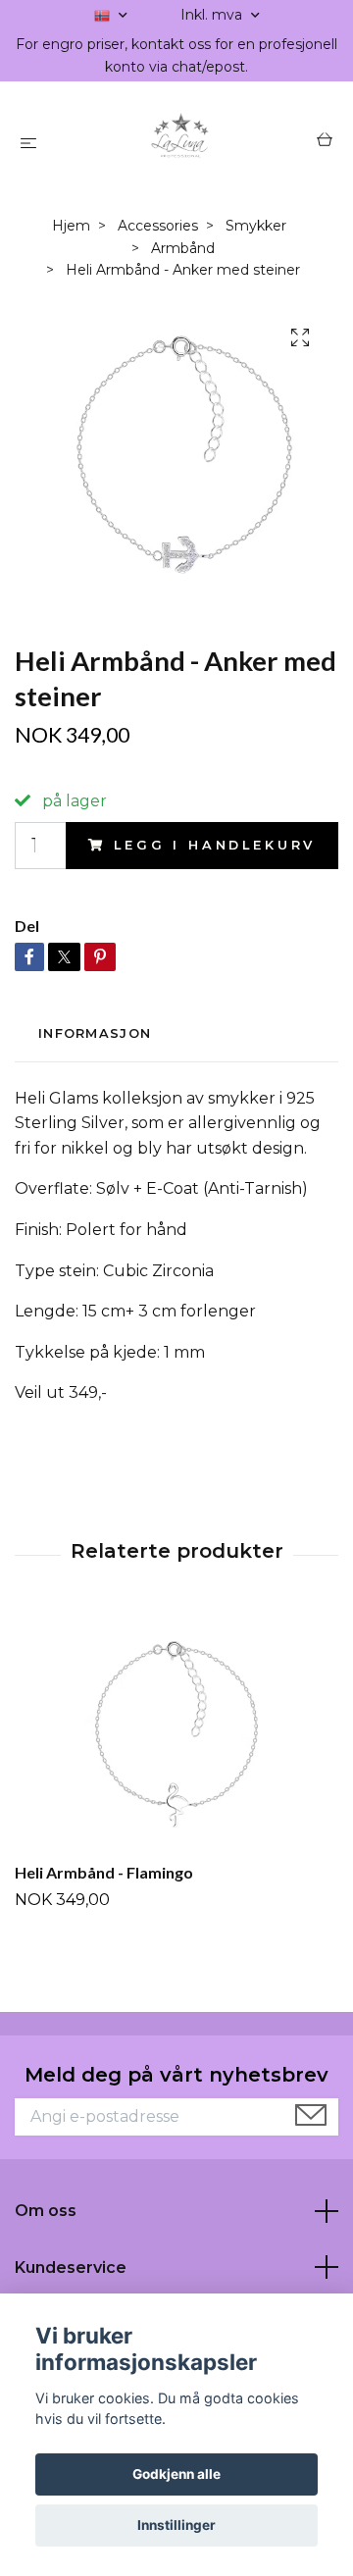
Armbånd (183, 248)
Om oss (46, 2211)
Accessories (158, 226)
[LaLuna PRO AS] (181, 142)
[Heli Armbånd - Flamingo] (176, 1732)
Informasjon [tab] (95, 1033)
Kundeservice (71, 2267)
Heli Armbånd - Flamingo (104, 1872)
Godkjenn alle (176, 2474)
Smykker (256, 226)
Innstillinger (176, 2525)
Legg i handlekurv (215, 845)
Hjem (71, 226)
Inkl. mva (213, 15)
